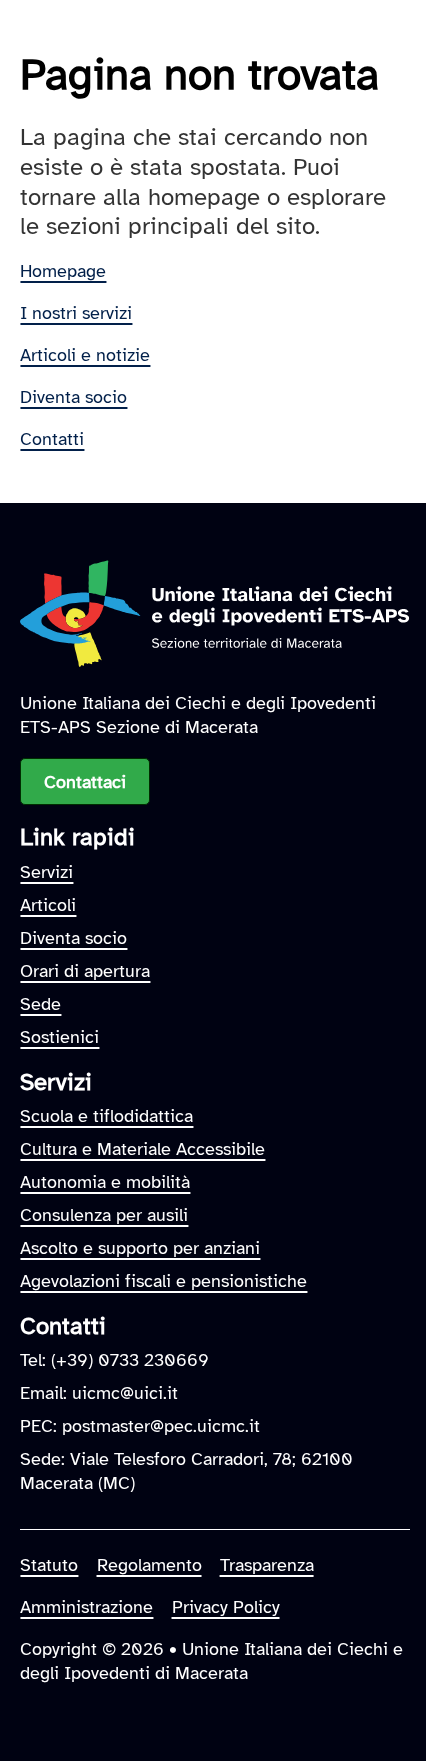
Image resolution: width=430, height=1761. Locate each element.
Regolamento (149, 1565)
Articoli (48, 905)
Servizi (46, 872)
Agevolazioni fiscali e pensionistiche (163, 1281)
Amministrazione (86, 1607)
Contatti (52, 439)
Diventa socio (73, 397)
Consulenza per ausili (104, 1215)
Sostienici (59, 1037)
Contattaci (85, 782)
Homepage (63, 271)
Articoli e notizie (85, 355)
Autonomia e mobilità (105, 1182)
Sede (40, 1004)
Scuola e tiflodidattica (106, 1116)
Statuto (49, 1565)
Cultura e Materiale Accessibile (142, 1149)
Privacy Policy (226, 1607)
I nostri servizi (76, 313)
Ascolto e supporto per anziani (140, 1248)
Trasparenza (267, 1565)
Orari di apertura (85, 971)
